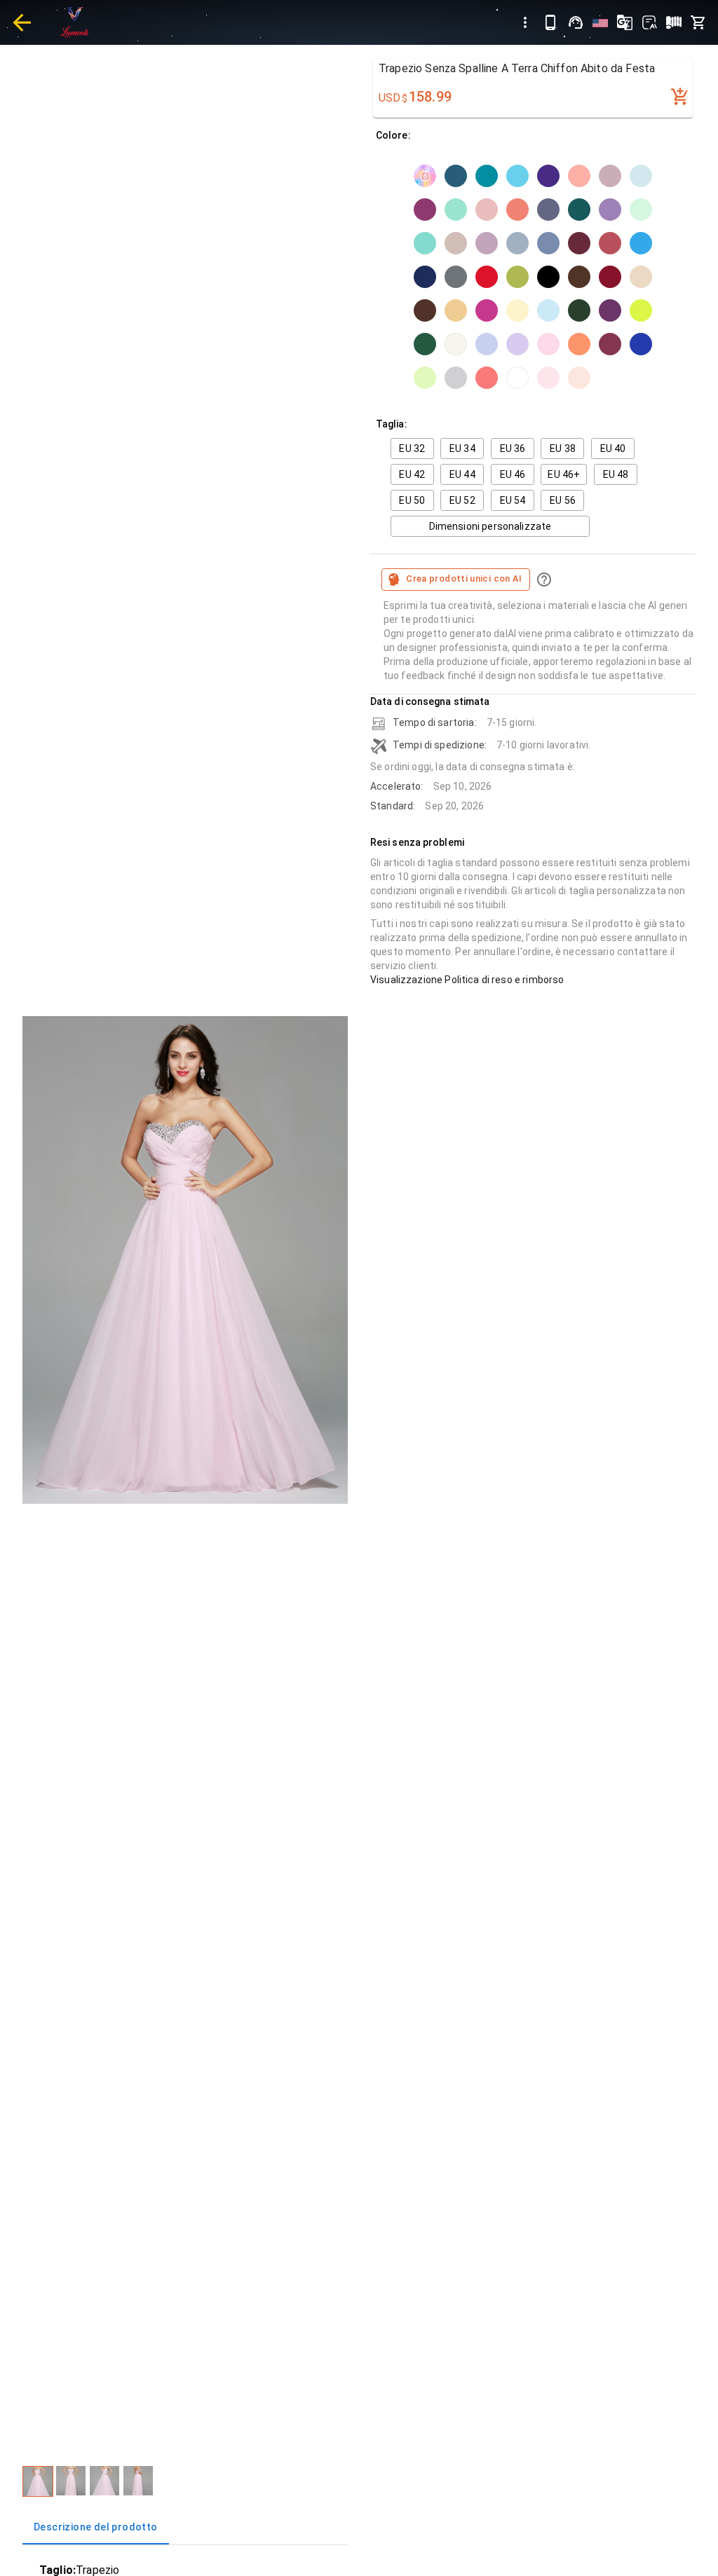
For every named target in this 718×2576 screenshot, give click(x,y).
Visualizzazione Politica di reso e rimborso (467, 980)
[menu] (525, 22)
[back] (22, 22)
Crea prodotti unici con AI (464, 578)
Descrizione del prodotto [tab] (96, 2527)
